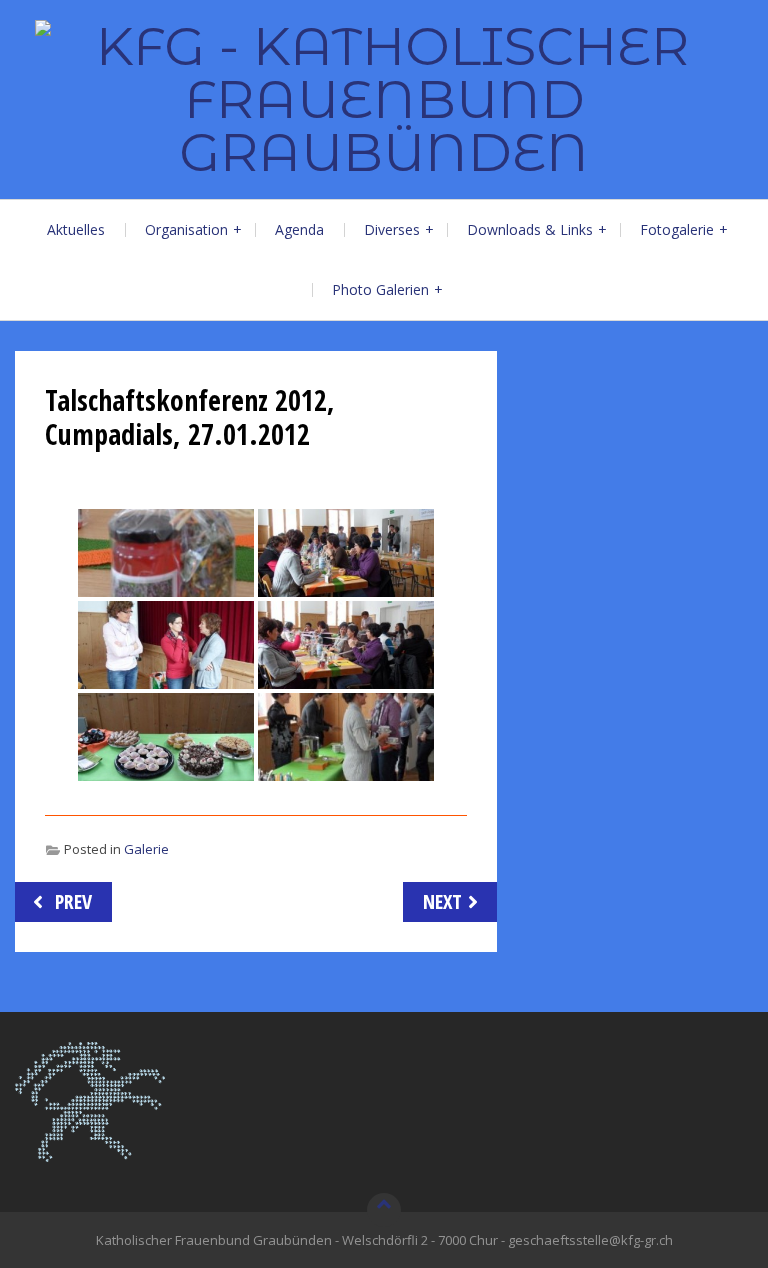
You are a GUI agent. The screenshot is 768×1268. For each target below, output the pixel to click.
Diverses (392, 229)
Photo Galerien (380, 289)
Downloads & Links (530, 229)
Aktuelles (76, 229)
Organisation (186, 229)
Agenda (299, 229)
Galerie (146, 849)
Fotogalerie (677, 229)
